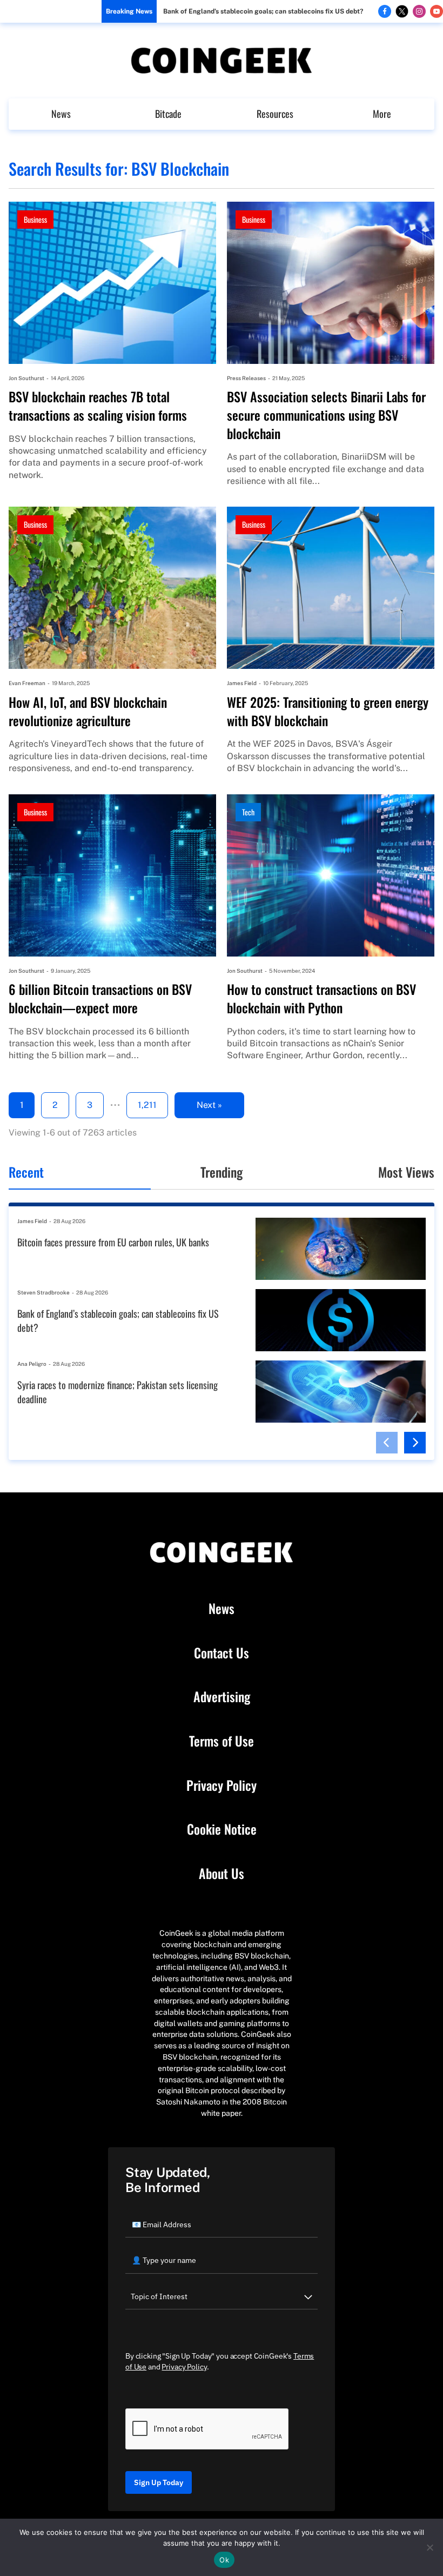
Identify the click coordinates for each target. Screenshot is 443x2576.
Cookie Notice (222, 1829)
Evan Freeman (27, 683)
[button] (387, 1443)
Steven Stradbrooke (43, 1292)
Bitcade (168, 114)
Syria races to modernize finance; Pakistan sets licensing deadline (118, 1392)
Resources (275, 114)
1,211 (147, 1105)
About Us (222, 1874)
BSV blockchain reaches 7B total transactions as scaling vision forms (98, 406)
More (382, 114)
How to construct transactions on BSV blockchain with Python (321, 998)
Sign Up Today (159, 2482)
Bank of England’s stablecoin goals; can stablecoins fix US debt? (263, 11)
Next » (209, 1105)
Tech (248, 812)
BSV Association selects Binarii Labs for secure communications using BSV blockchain (326, 415)
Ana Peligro (32, 1364)
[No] (429, 2547)
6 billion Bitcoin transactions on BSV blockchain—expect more (100, 998)
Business (35, 219)
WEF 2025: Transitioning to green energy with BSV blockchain (328, 711)
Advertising (222, 1697)
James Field (242, 683)
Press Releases (246, 378)
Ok (224, 2560)
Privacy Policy (222, 1785)
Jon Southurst (26, 378)
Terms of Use (222, 1741)
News (61, 114)
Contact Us (222, 1653)
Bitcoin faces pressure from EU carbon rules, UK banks (113, 1242)
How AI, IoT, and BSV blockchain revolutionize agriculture (88, 711)
